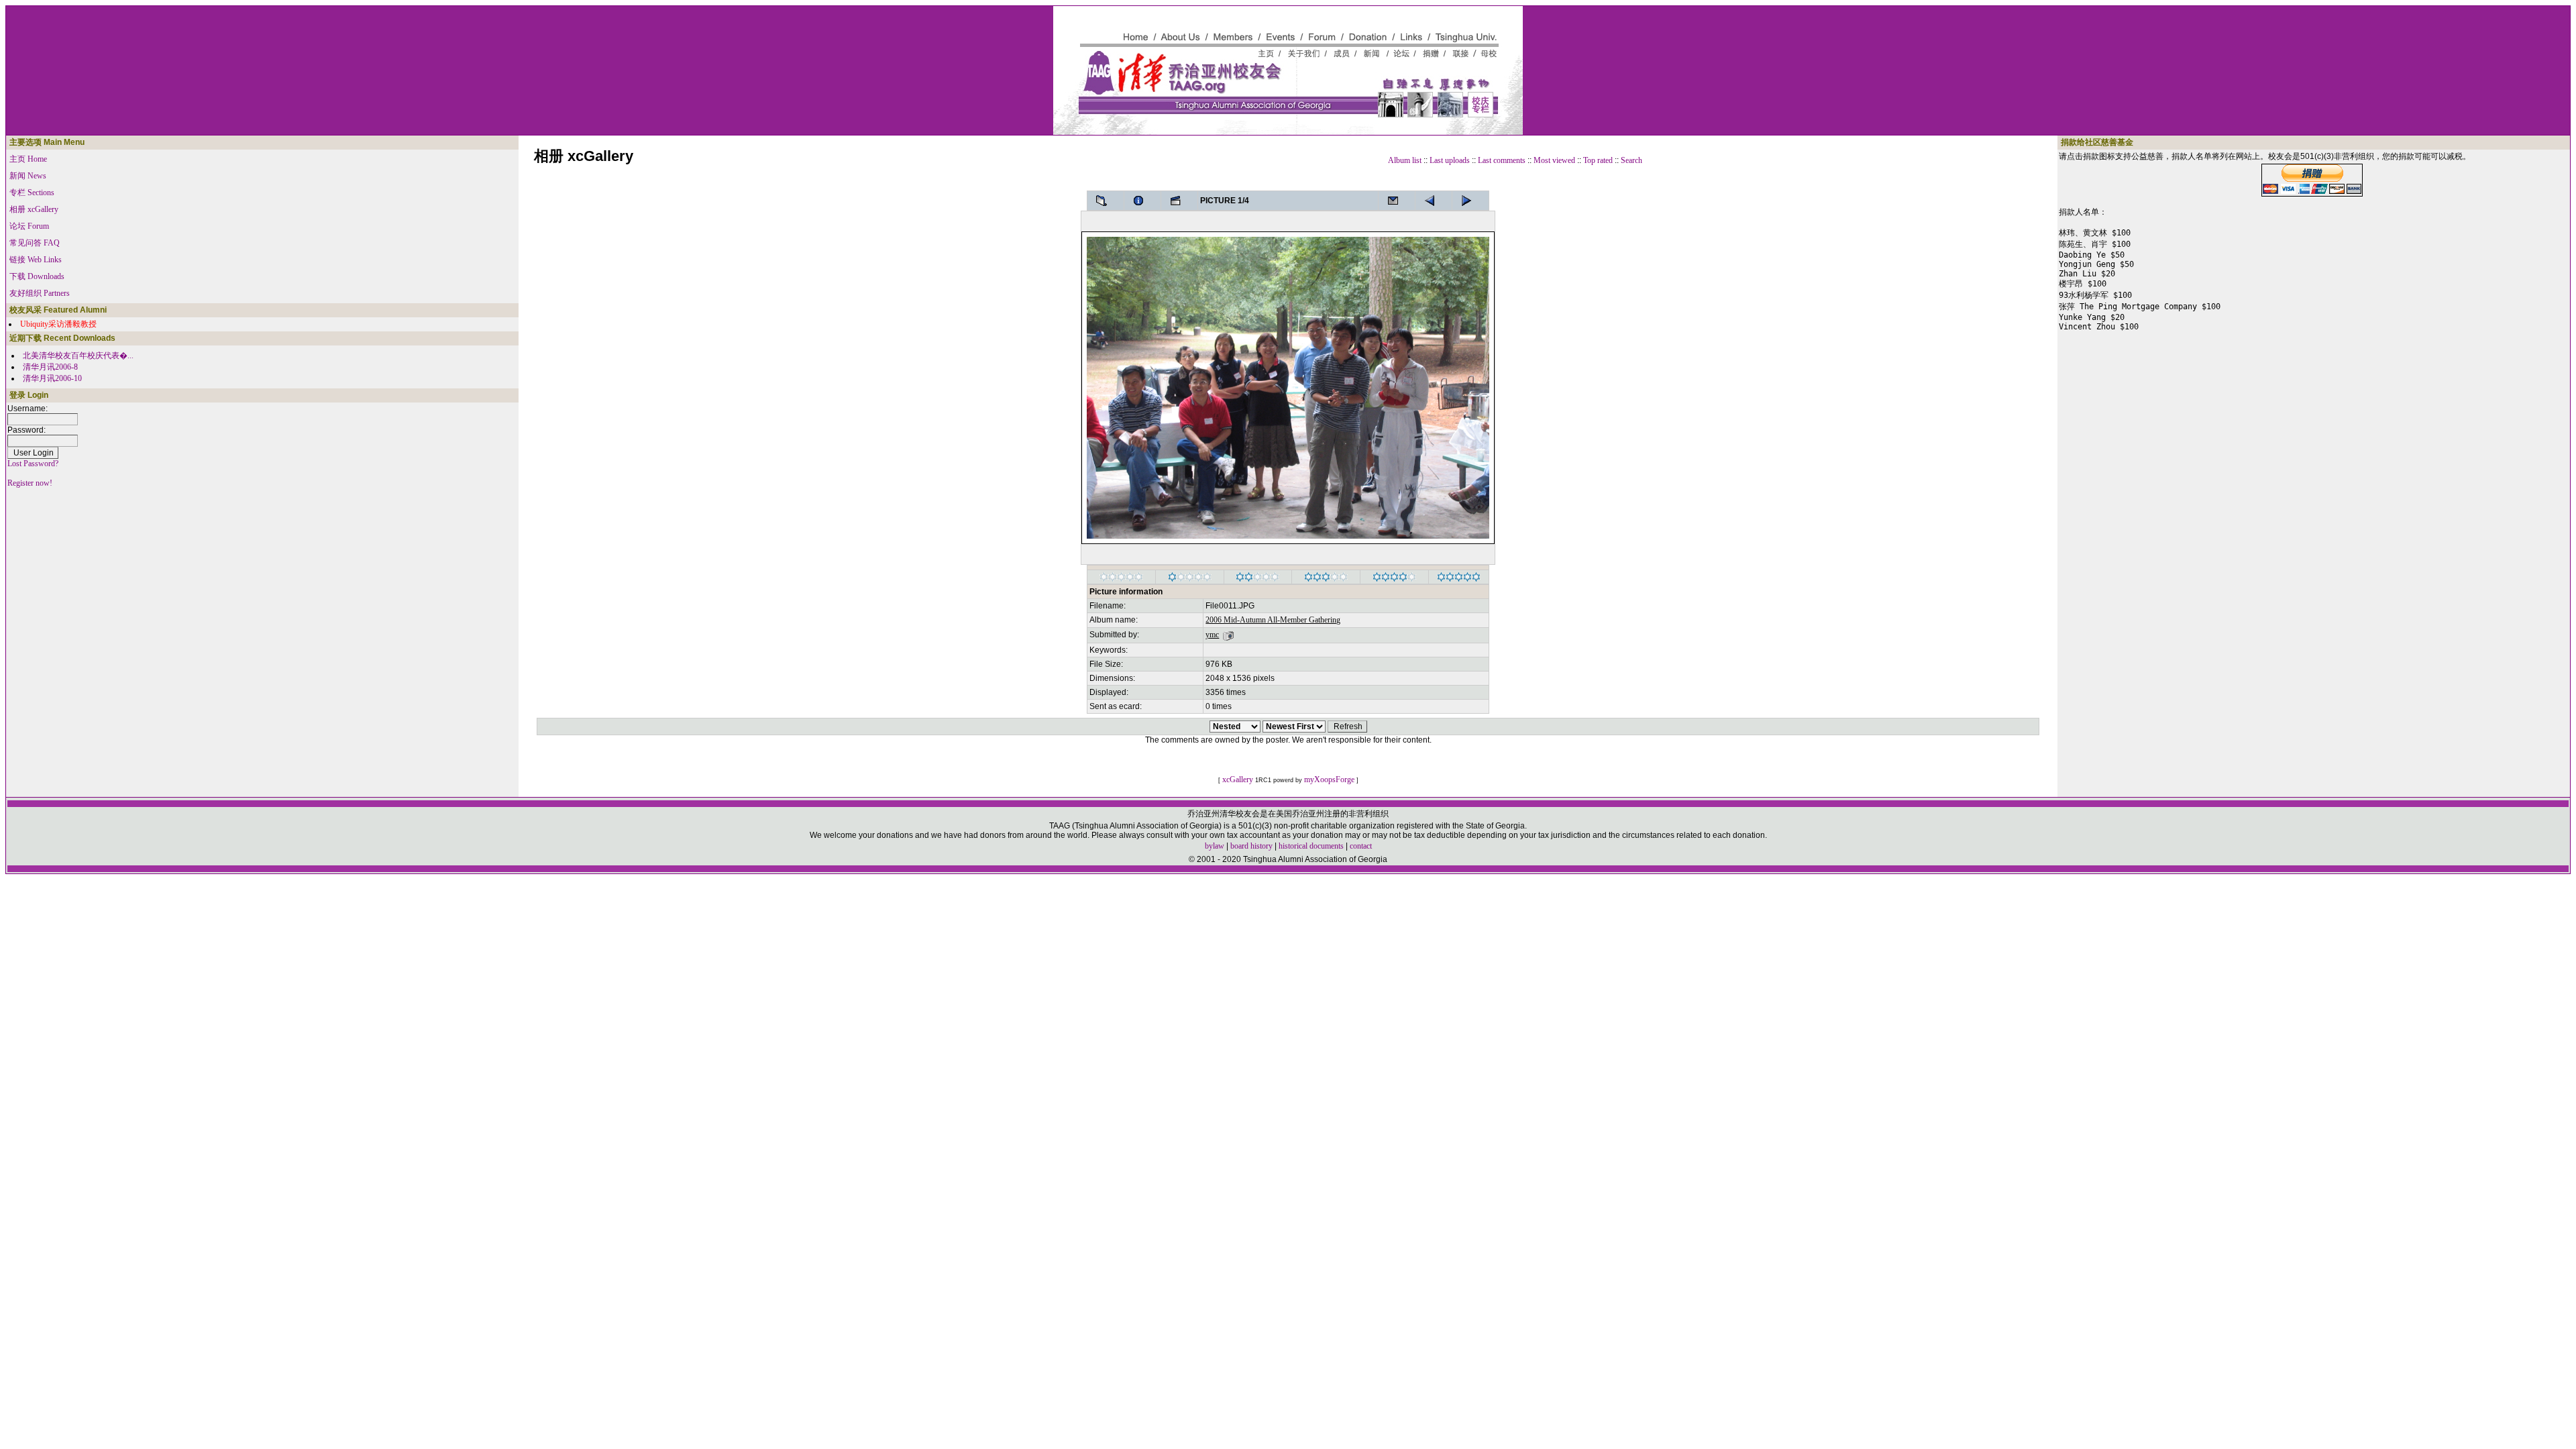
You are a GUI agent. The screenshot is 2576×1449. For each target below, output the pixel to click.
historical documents (1311, 846)
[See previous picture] (1470, 201)
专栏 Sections (32, 193)
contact (1361, 846)
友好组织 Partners (40, 293)
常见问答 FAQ (35, 243)
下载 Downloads (37, 276)
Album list (1405, 160)
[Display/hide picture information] (1142, 201)
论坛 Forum (29, 226)
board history (1251, 846)
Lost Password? (33, 464)
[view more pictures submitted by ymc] (1228, 635)
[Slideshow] (1179, 201)
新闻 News (28, 176)
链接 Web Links (36, 260)
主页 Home (28, 159)
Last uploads (1450, 160)
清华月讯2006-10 (52, 378)
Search (1631, 160)
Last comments (1502, 160)
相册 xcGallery (34, 209)
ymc (1212, 635)
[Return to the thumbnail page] (1106, 201)
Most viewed (1554, 160)
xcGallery (1238, 780)
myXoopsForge (1329, 780)
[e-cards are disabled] (1397, 201)
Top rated (1598, 160)
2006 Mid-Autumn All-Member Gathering (1273, 620)
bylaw (1215, 846)
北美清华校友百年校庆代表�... (78, 356)
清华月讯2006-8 (50, 367)
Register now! (30, 483)
